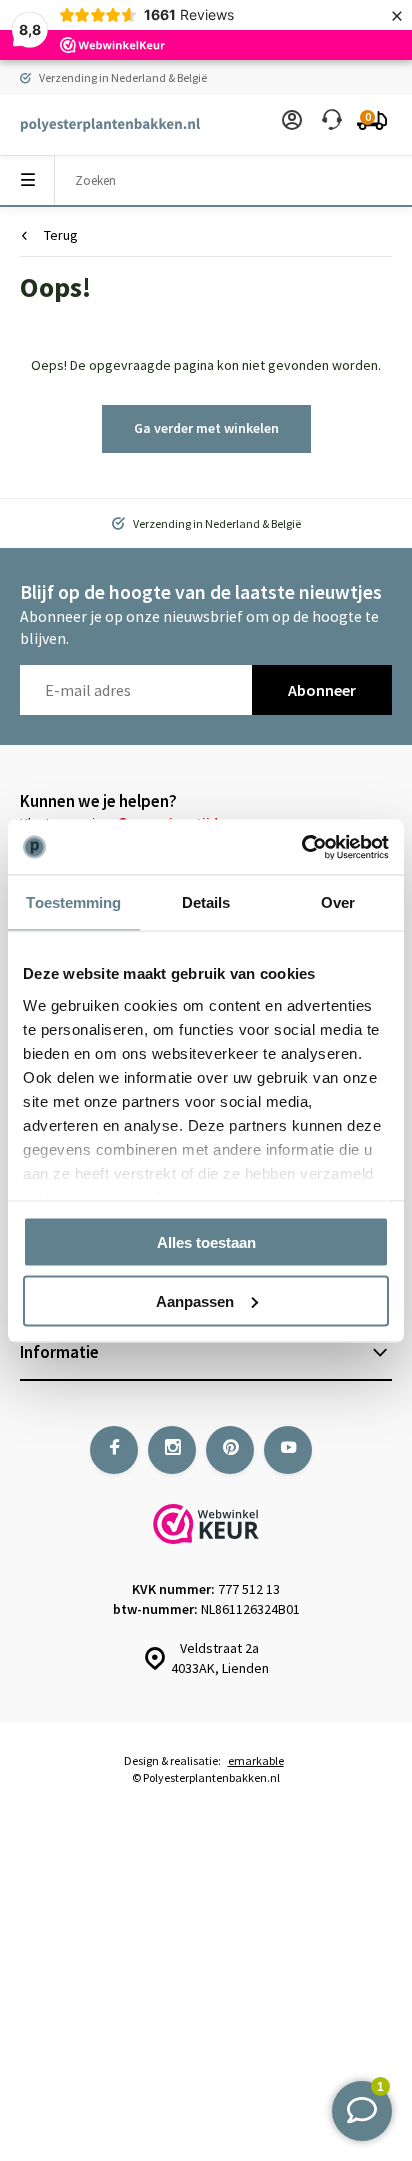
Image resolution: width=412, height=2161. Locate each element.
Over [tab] (338, 902)
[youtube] (288, 1450)
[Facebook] (114, 1450)
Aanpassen (195, 1300)
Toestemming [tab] (73, 902)
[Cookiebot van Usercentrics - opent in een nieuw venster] (301, 847)
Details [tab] (206, 902)
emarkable (256, 1760)
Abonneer (322, 690)
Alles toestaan (206, 1242)
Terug (61, 235)
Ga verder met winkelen (206, 428)
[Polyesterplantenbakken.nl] (100, 125)
